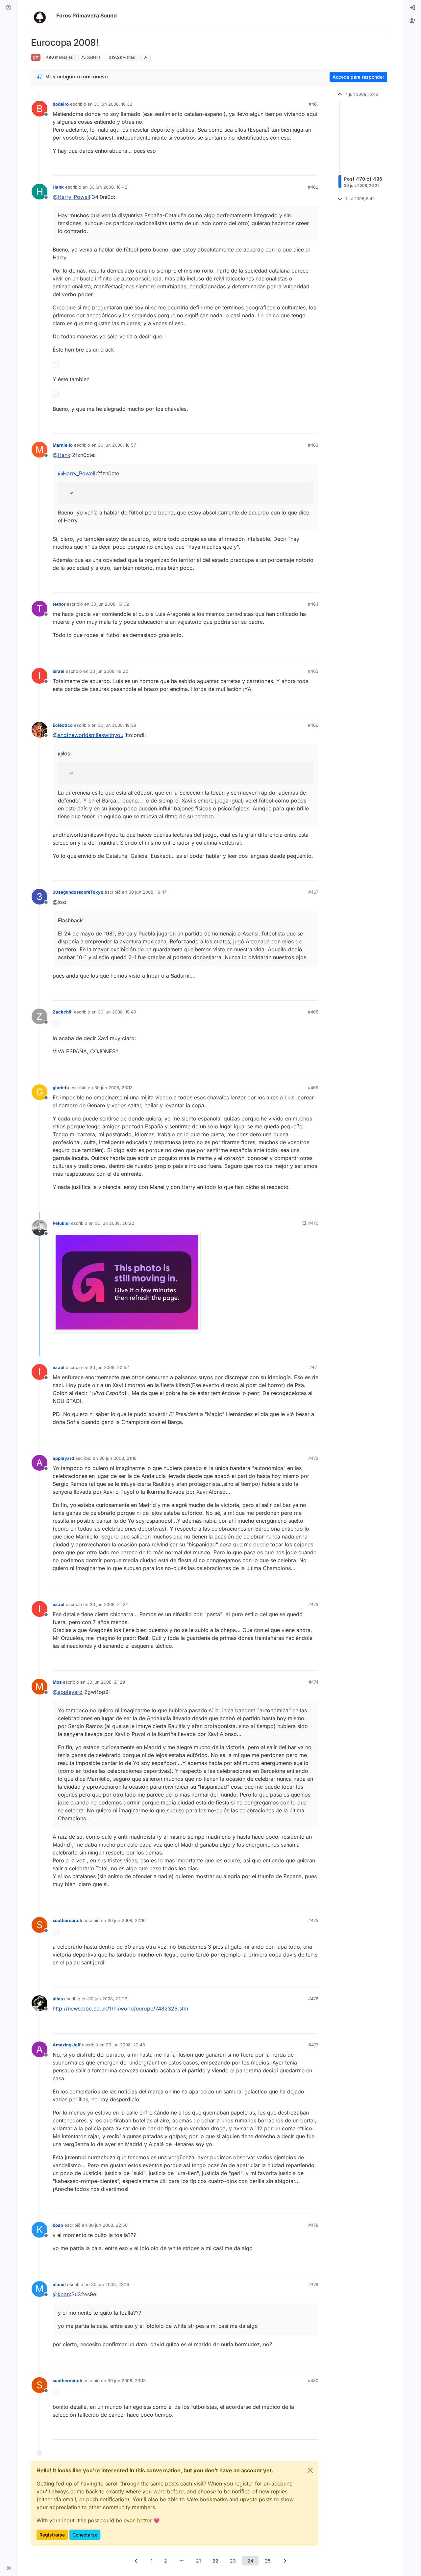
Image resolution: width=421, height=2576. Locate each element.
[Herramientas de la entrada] (313, 168)
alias (58, 1999)
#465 (313, 671)
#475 (313, 1920)
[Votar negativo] (300, 168)
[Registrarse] (412, 21)
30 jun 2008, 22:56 (108, 2225)
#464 (313, 604)
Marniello (63, 445)
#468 (313, 1012)
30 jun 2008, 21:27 (109, 1604)
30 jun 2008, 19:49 (117, 1012)
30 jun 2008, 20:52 (109, 1367)
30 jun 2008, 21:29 (106, 1682)
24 (250, 2561)
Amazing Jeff (67, 2045)
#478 (313, 2225)
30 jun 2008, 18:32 (113, 104)
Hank (58, 187)
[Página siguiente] (285, 2561)
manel (59, 2284)
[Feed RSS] (146, 57)
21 (198, 2561)
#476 (313, 1999)
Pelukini (61, 1223)
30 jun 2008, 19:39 (117, 725)
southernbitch (67, 1920)
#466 (313, 725)
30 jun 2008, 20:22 (115, 1223)
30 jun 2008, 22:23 (108, 1999)
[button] (9, 2568)
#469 (313, 1088)
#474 (313, 1682)
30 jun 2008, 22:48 (125, 2045)
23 (233, 2561)
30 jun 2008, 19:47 (148, 892)
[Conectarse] (412, 8)
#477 (313, 2045)
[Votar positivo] (277, 168)
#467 (313, 892)
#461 (314, 104)
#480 (313, 2380)
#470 (313, 1223)
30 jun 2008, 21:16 (118, 1458)
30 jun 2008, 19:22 (109, 671)
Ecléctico (63, 725)
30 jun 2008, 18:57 (117, 445)
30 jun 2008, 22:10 (127, 1920)
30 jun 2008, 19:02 (110, 604)
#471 (314, 1367)
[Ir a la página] (182, 2561)
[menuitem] (412, 8)
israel (59, 671)
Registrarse (52, 2535)
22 (215, 2561)
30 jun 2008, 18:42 (108, 187)
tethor (59, 604)
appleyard (63, 1458)
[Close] (310, 2470)
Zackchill (63, 1012)
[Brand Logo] (42, 16)
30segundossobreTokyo (78, 892)
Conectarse (85, 2535)
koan (58, 2225)
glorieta (61, 1088)
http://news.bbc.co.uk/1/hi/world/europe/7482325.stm (120, 2009)
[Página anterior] (136, 2561)
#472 (313, 1458)
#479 (313, 2284)
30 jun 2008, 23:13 (110, 2284)
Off (36, 57)
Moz (57, 1682)
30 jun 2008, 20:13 (113, 1088)
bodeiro (61, 104)
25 (268, 2561)
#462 (313, 187)
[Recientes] (9, 8)
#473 (313, 1604)
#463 (313, 445)
